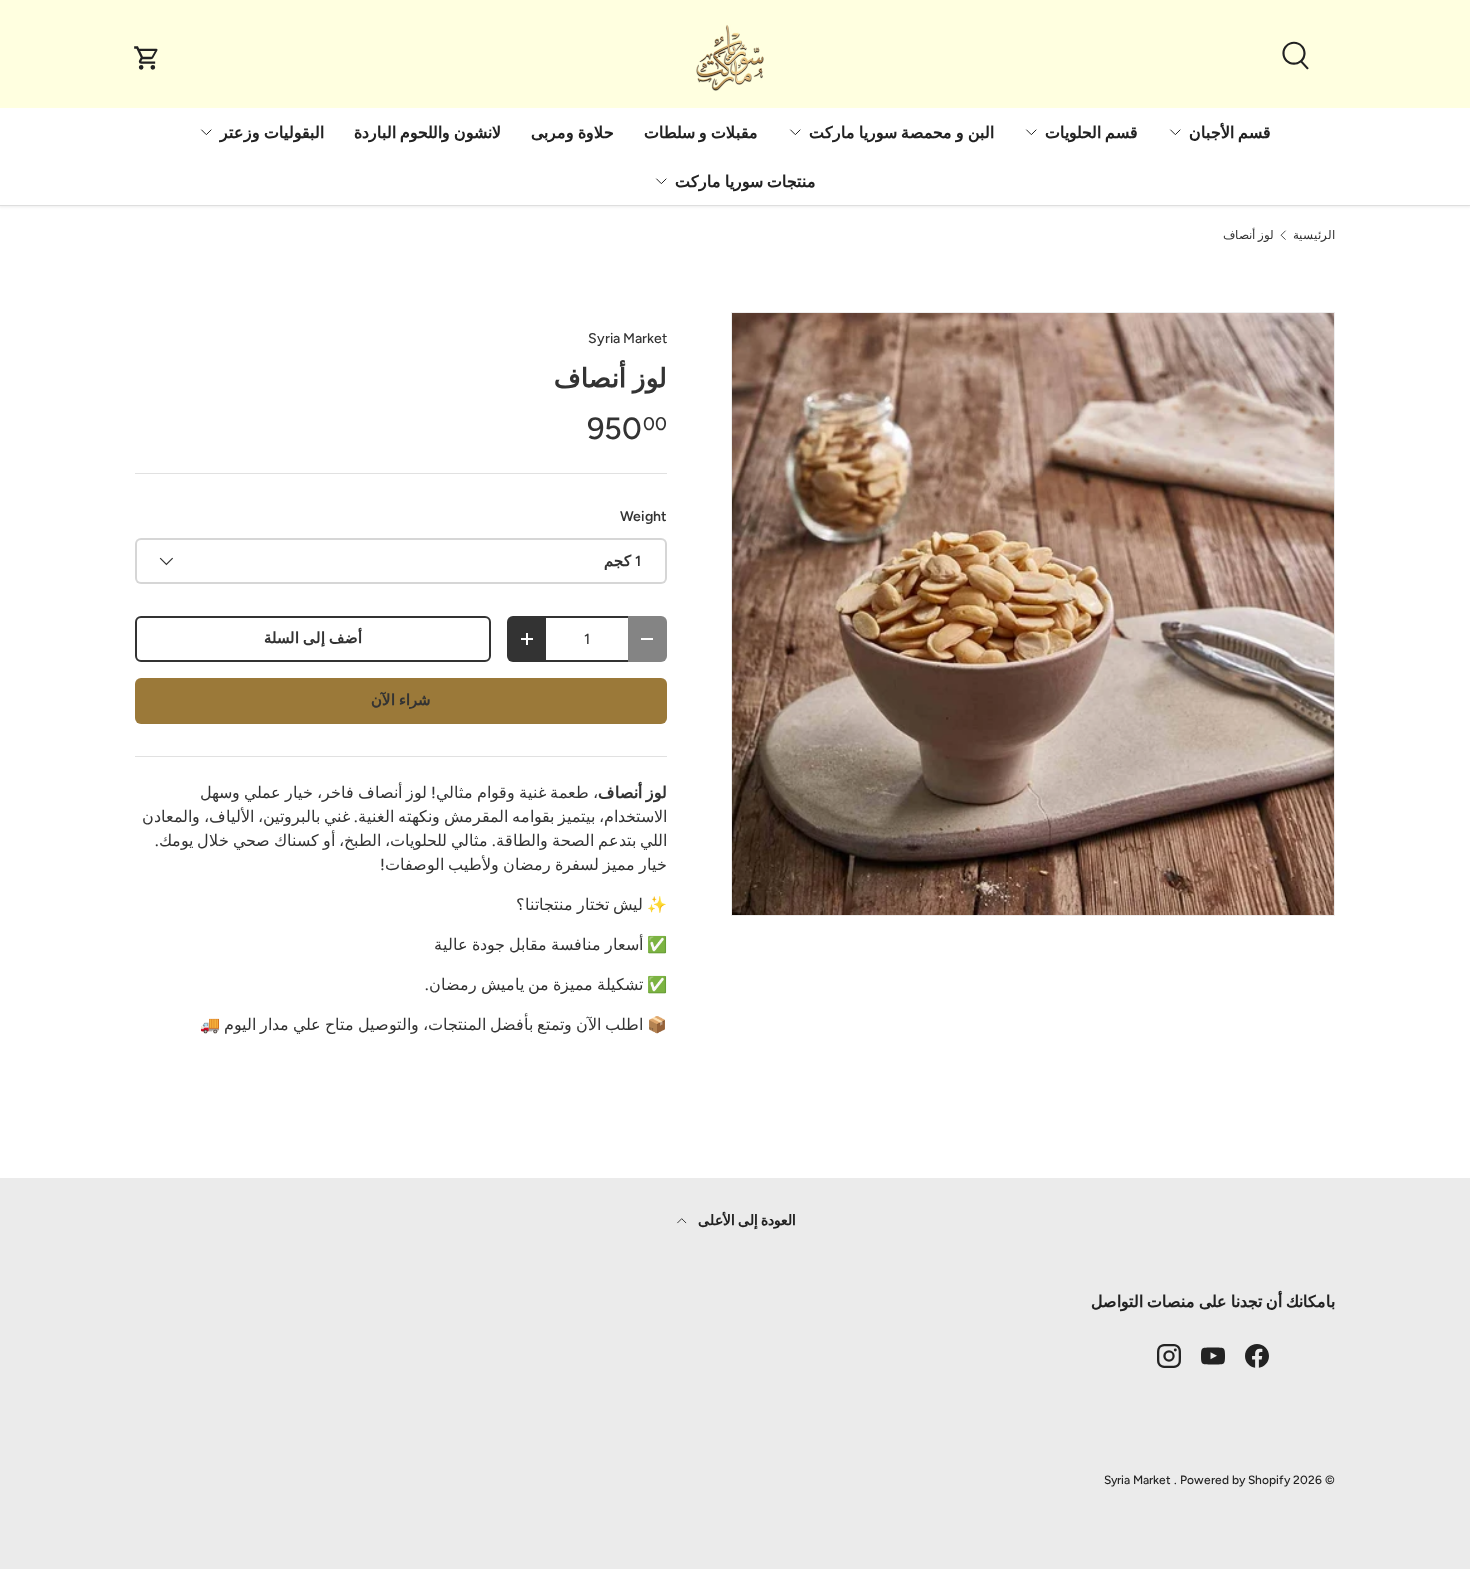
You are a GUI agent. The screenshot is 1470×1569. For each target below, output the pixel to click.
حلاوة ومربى (572, 132)
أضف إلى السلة (313, 638)
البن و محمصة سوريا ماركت (901, 132)
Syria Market (627, 338)
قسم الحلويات (1091, 132)
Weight (643, 516)
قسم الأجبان (1230, 132)
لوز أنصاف (1248, 235)
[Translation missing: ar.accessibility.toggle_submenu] (1175, 132)
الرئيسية (1314, 235)
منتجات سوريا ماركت (745, 181)
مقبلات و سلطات (701, 132)
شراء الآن (401, 700)
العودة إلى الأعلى (745, 1220)
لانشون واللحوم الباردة (427, 132)
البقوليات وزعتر (272, 132)
